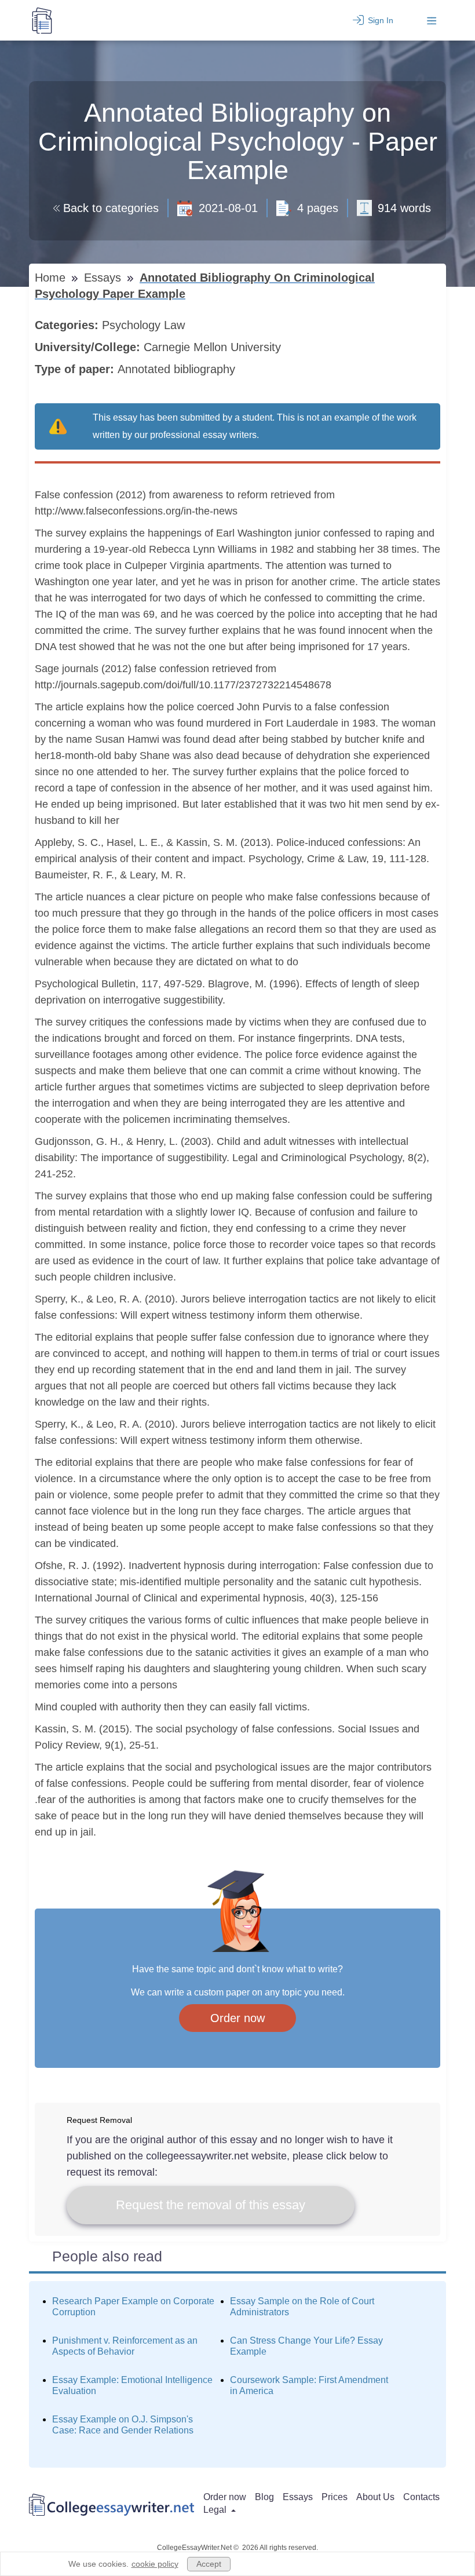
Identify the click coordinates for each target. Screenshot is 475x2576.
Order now (237, 2018)
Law (176, 325)
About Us (375, 2497)
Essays (104, 278)
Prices (335, 2497)
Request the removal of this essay (211, 2205)
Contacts (421, 2497)
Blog (264, 2497)
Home (52, 278)
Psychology (133, 325)
